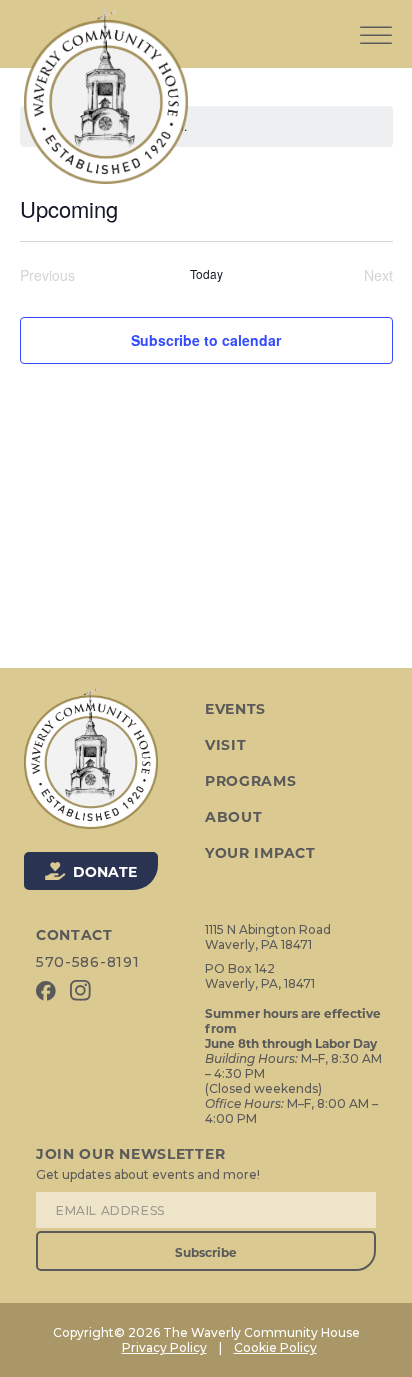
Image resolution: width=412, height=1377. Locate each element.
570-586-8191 (87, 962)
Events (235, 709)
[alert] (206, 126)
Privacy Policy (164, 1347)
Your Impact (260, 853)
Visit (226, 745)
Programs (251, 781)
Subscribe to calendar (206, 340)
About (234, 817)
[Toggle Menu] (376, 19)
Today (206, 274)
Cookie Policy (275, 1347)
